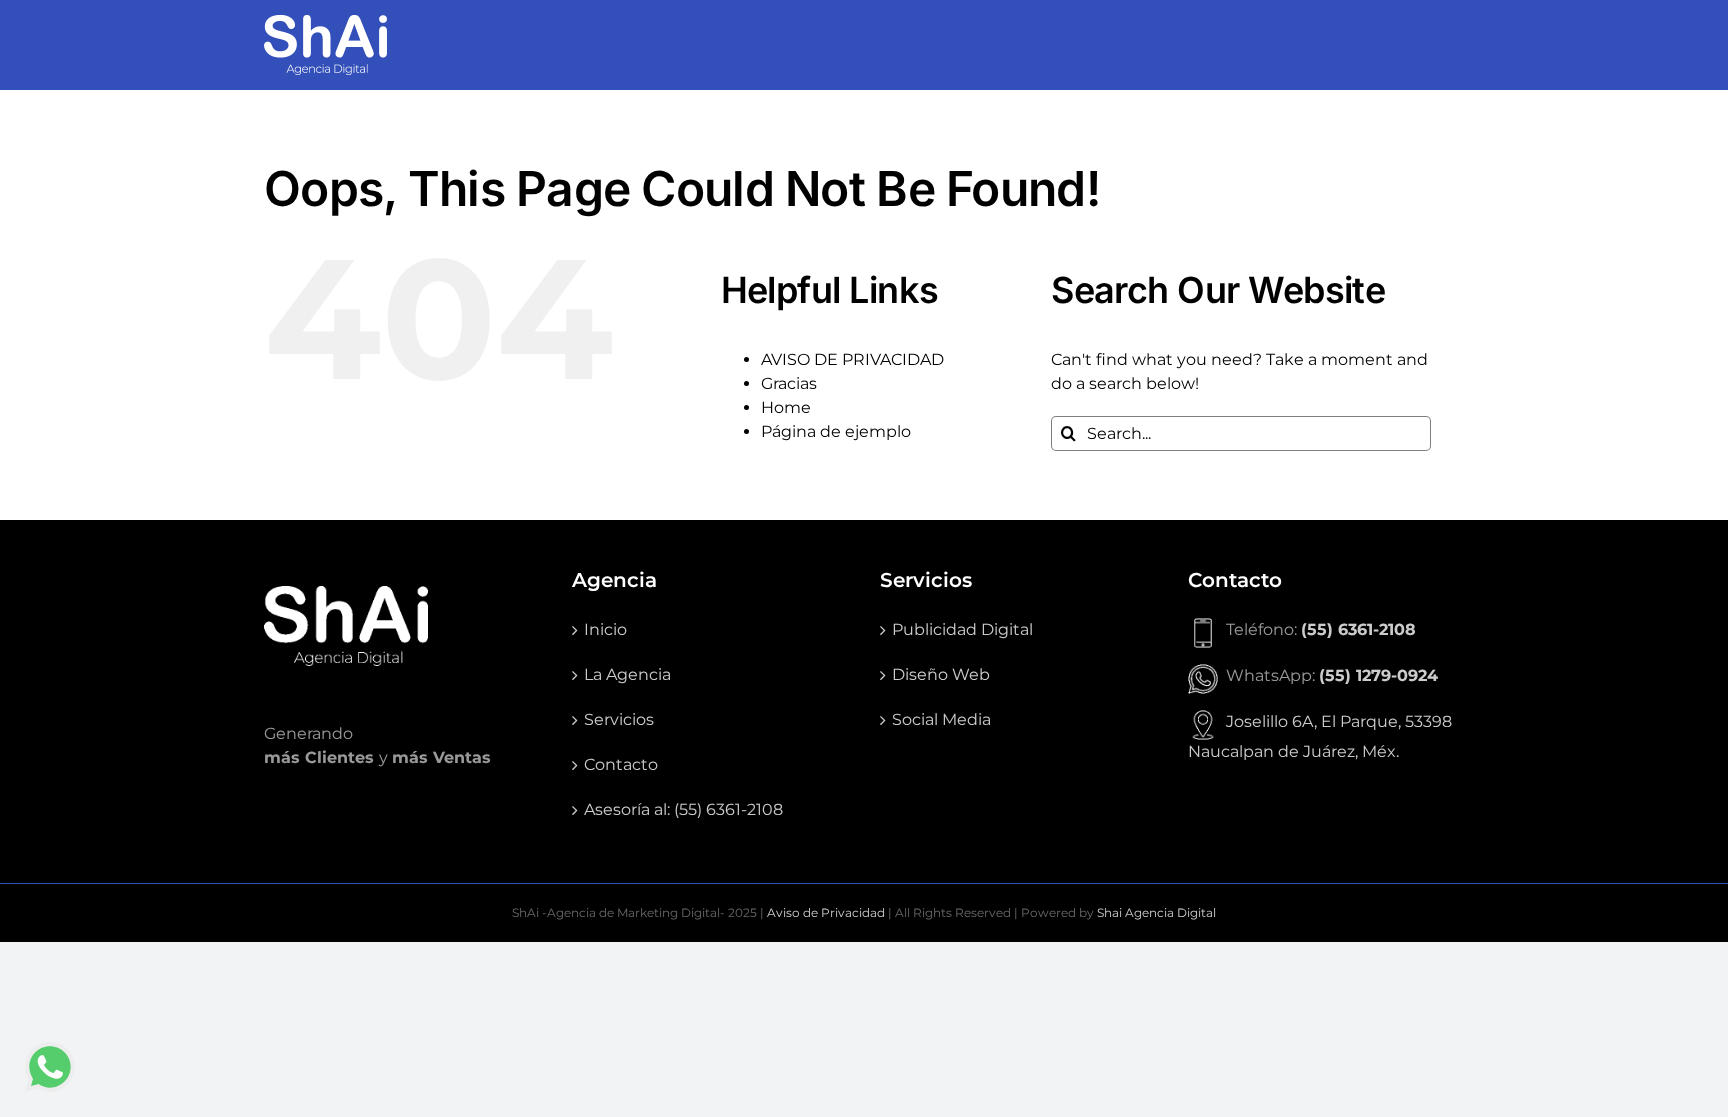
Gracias (789, 383)
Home (786, 407)
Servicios (619, 719)
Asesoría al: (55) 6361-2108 (683, 809)
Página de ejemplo (836, 431)
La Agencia (627, 674)
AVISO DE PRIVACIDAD (852, 359)
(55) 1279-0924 (1378, 675)
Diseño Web (941, 674)
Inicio (605, 629)
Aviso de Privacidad (826, 912)
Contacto (621, 764)
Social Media (941, 719)
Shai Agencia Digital (1156, 912)
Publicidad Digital (962, 629)
